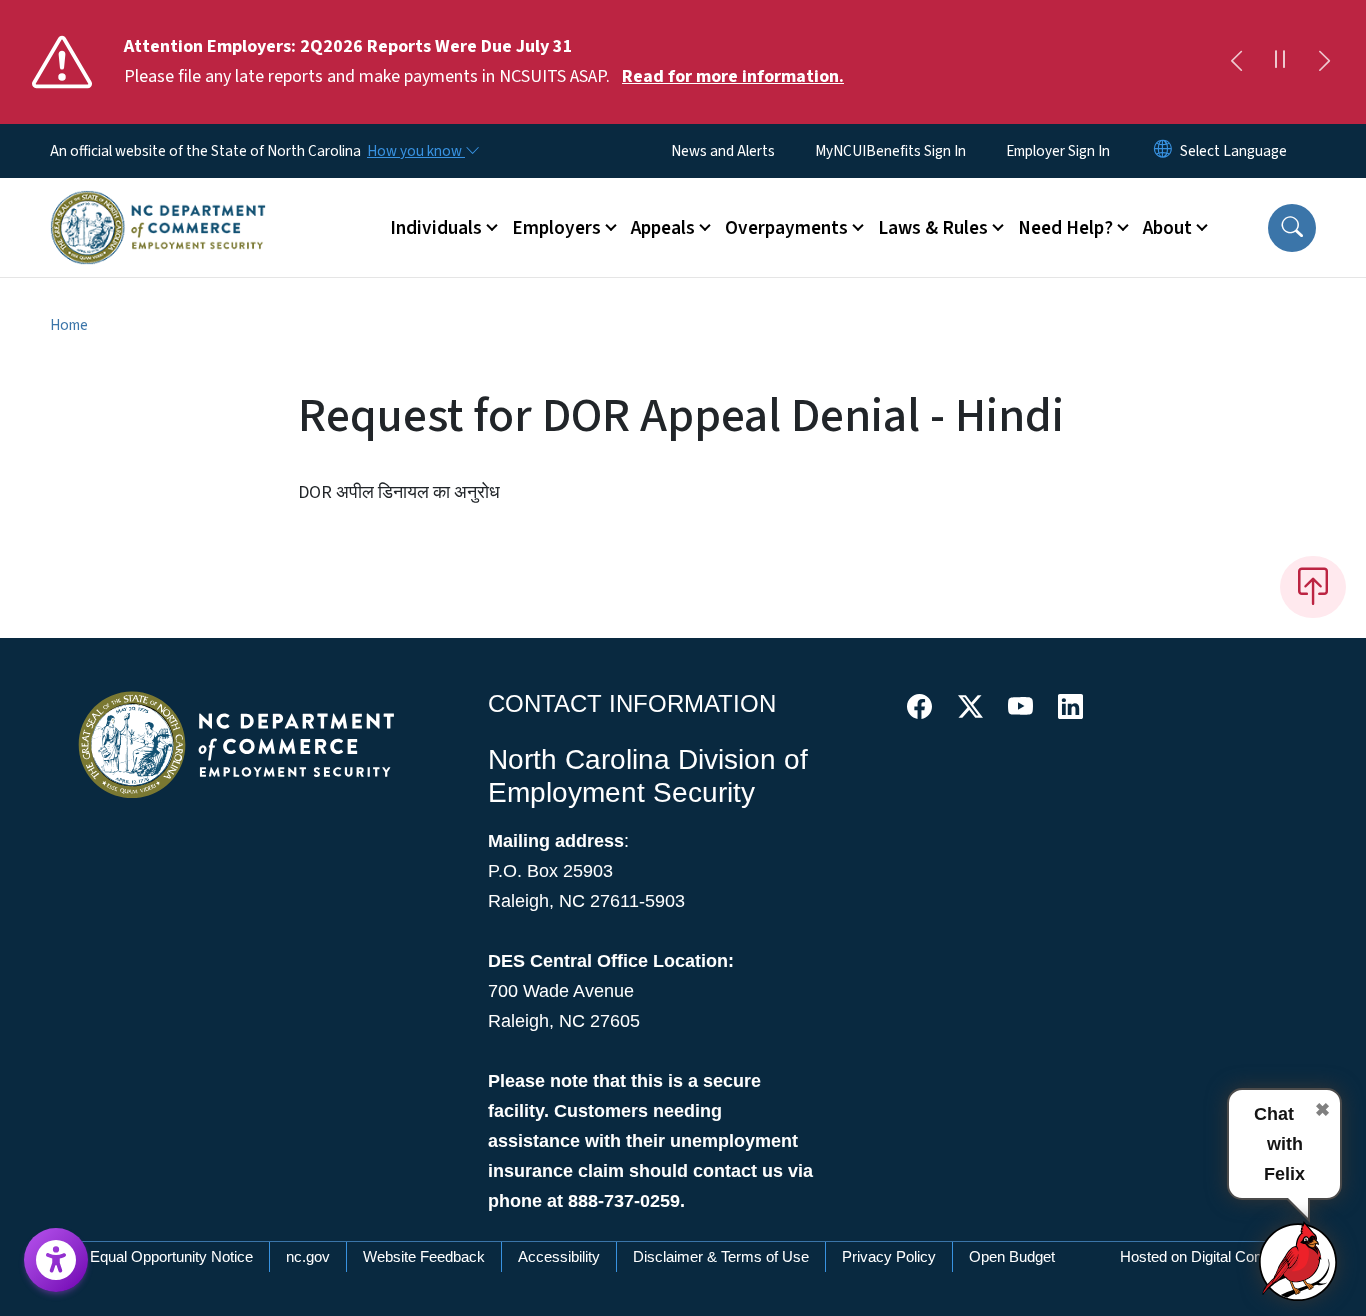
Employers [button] (556, 228)
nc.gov (308, 1256)
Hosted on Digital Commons (1212, 1256)
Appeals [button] (663, 228)
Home (69, 325)
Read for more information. (733, 76)
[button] (1292, 228)
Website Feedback (424, 1256)
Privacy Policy (889, 1256)
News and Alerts (723, 151)
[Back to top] (1313, 587)
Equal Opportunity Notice (171, 1256)
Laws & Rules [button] (933, 228)
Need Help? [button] (1065, 228)
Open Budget (1012, 1256)
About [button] (1167, 228)
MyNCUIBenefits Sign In (890, 151)
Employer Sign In (1058, 151)
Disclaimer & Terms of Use (721, 1256)
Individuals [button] (436, 228)
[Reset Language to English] (1163, 151)
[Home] (158, 205)
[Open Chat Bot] (1299, 1261)
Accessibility (559, 1256)
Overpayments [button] (786, 228)
